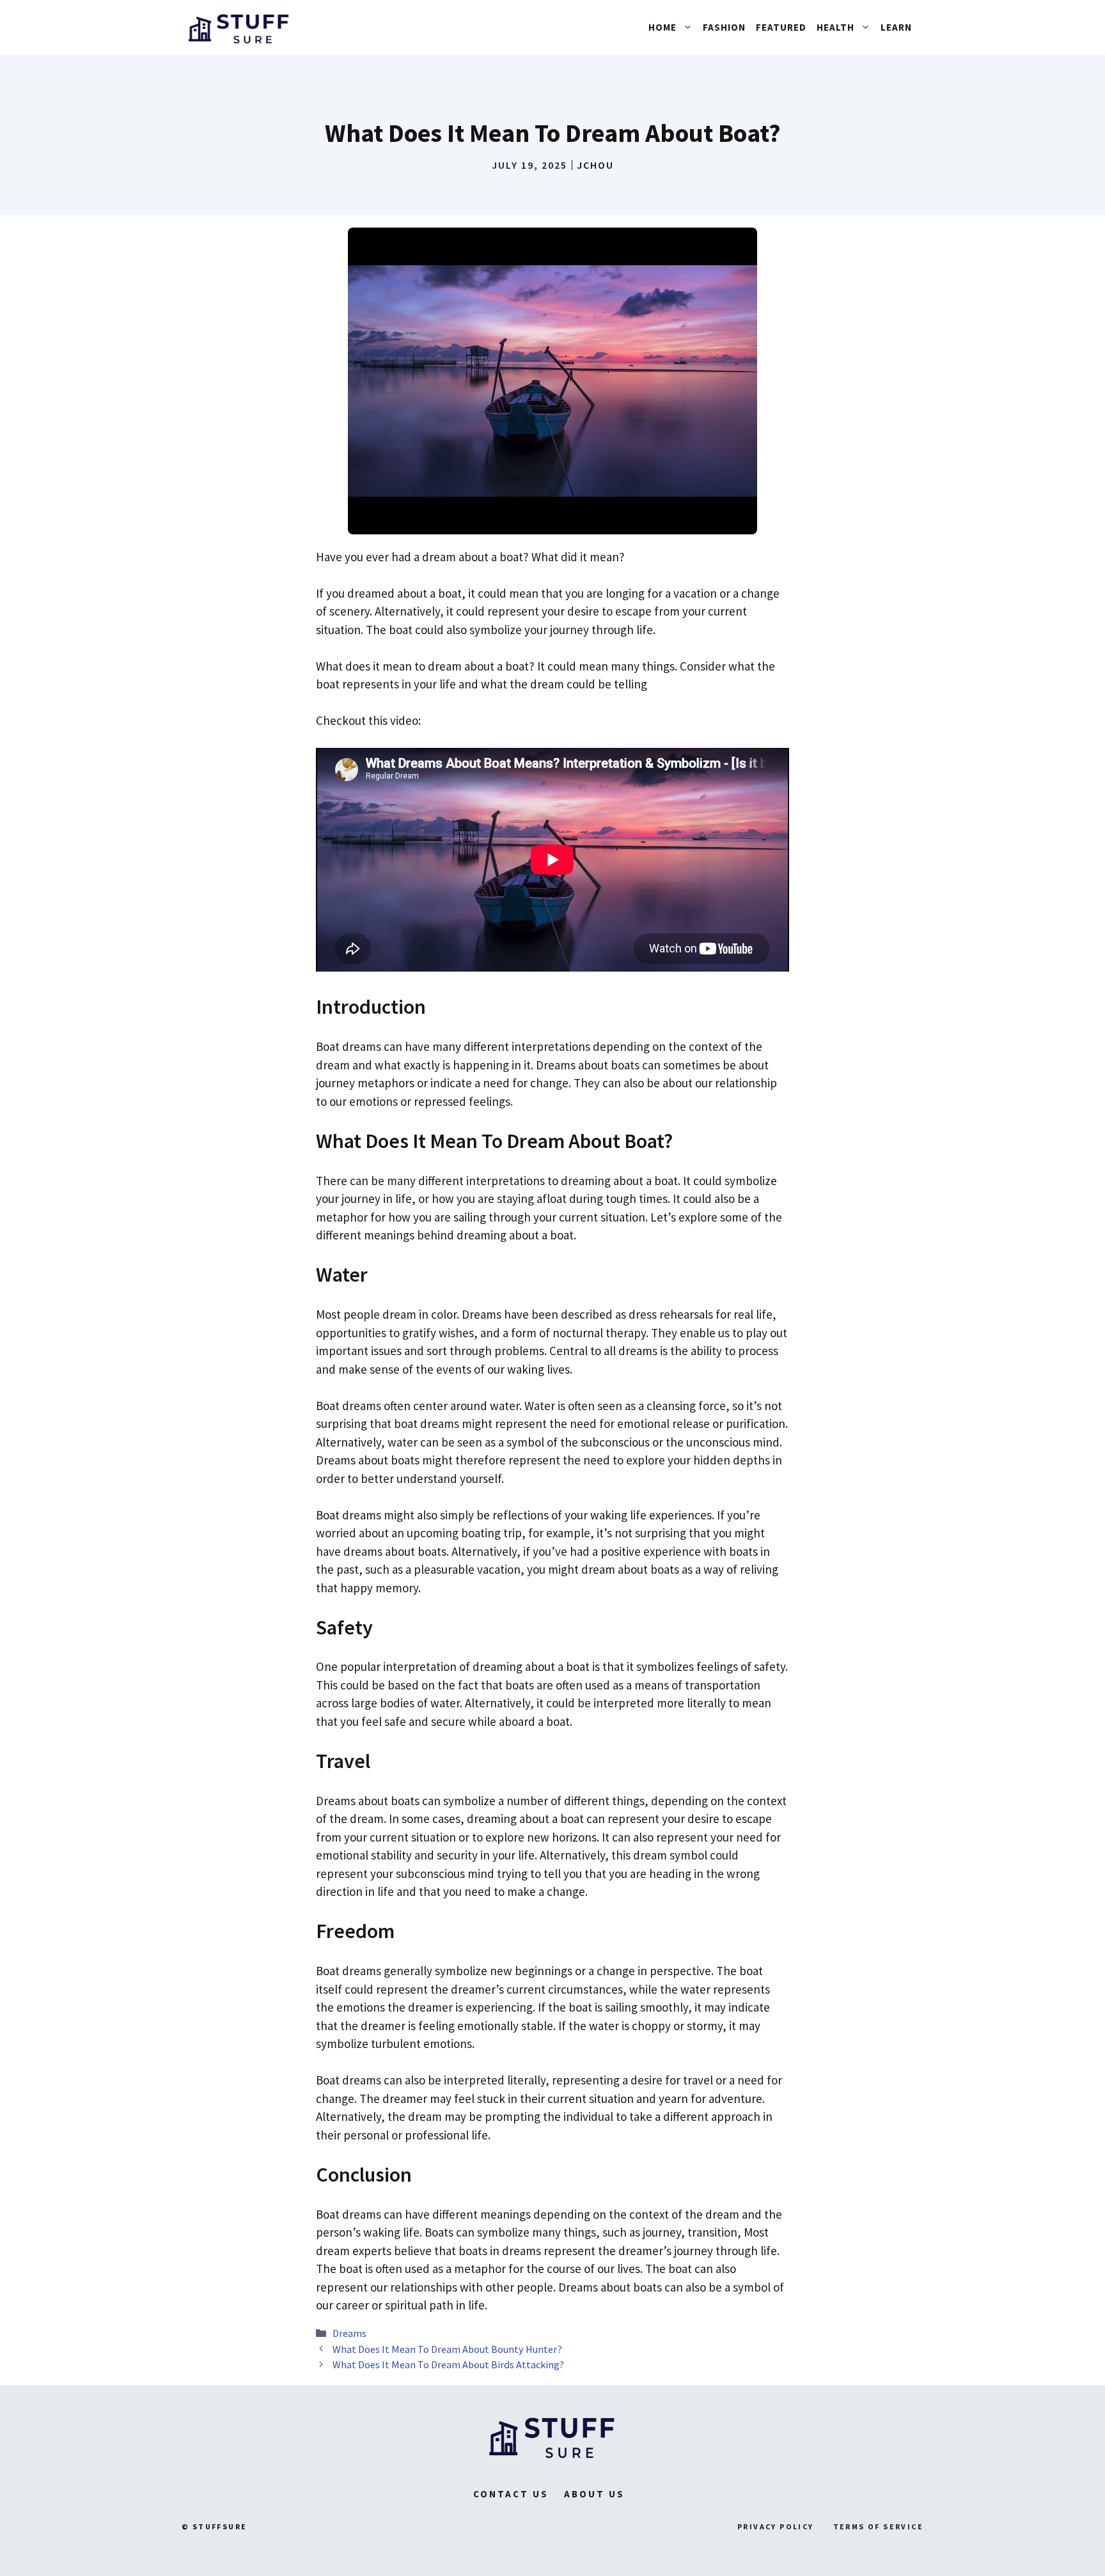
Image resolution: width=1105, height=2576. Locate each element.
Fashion (724, 27)
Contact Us (511, 2494)
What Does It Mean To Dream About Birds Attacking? (448, 2364)
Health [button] (835, 27)
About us (594, 2494)
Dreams (349, 2333)
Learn (896, 27)
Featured (781, 27)
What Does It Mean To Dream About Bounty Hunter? (447, 2349)
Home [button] (662, 27)
